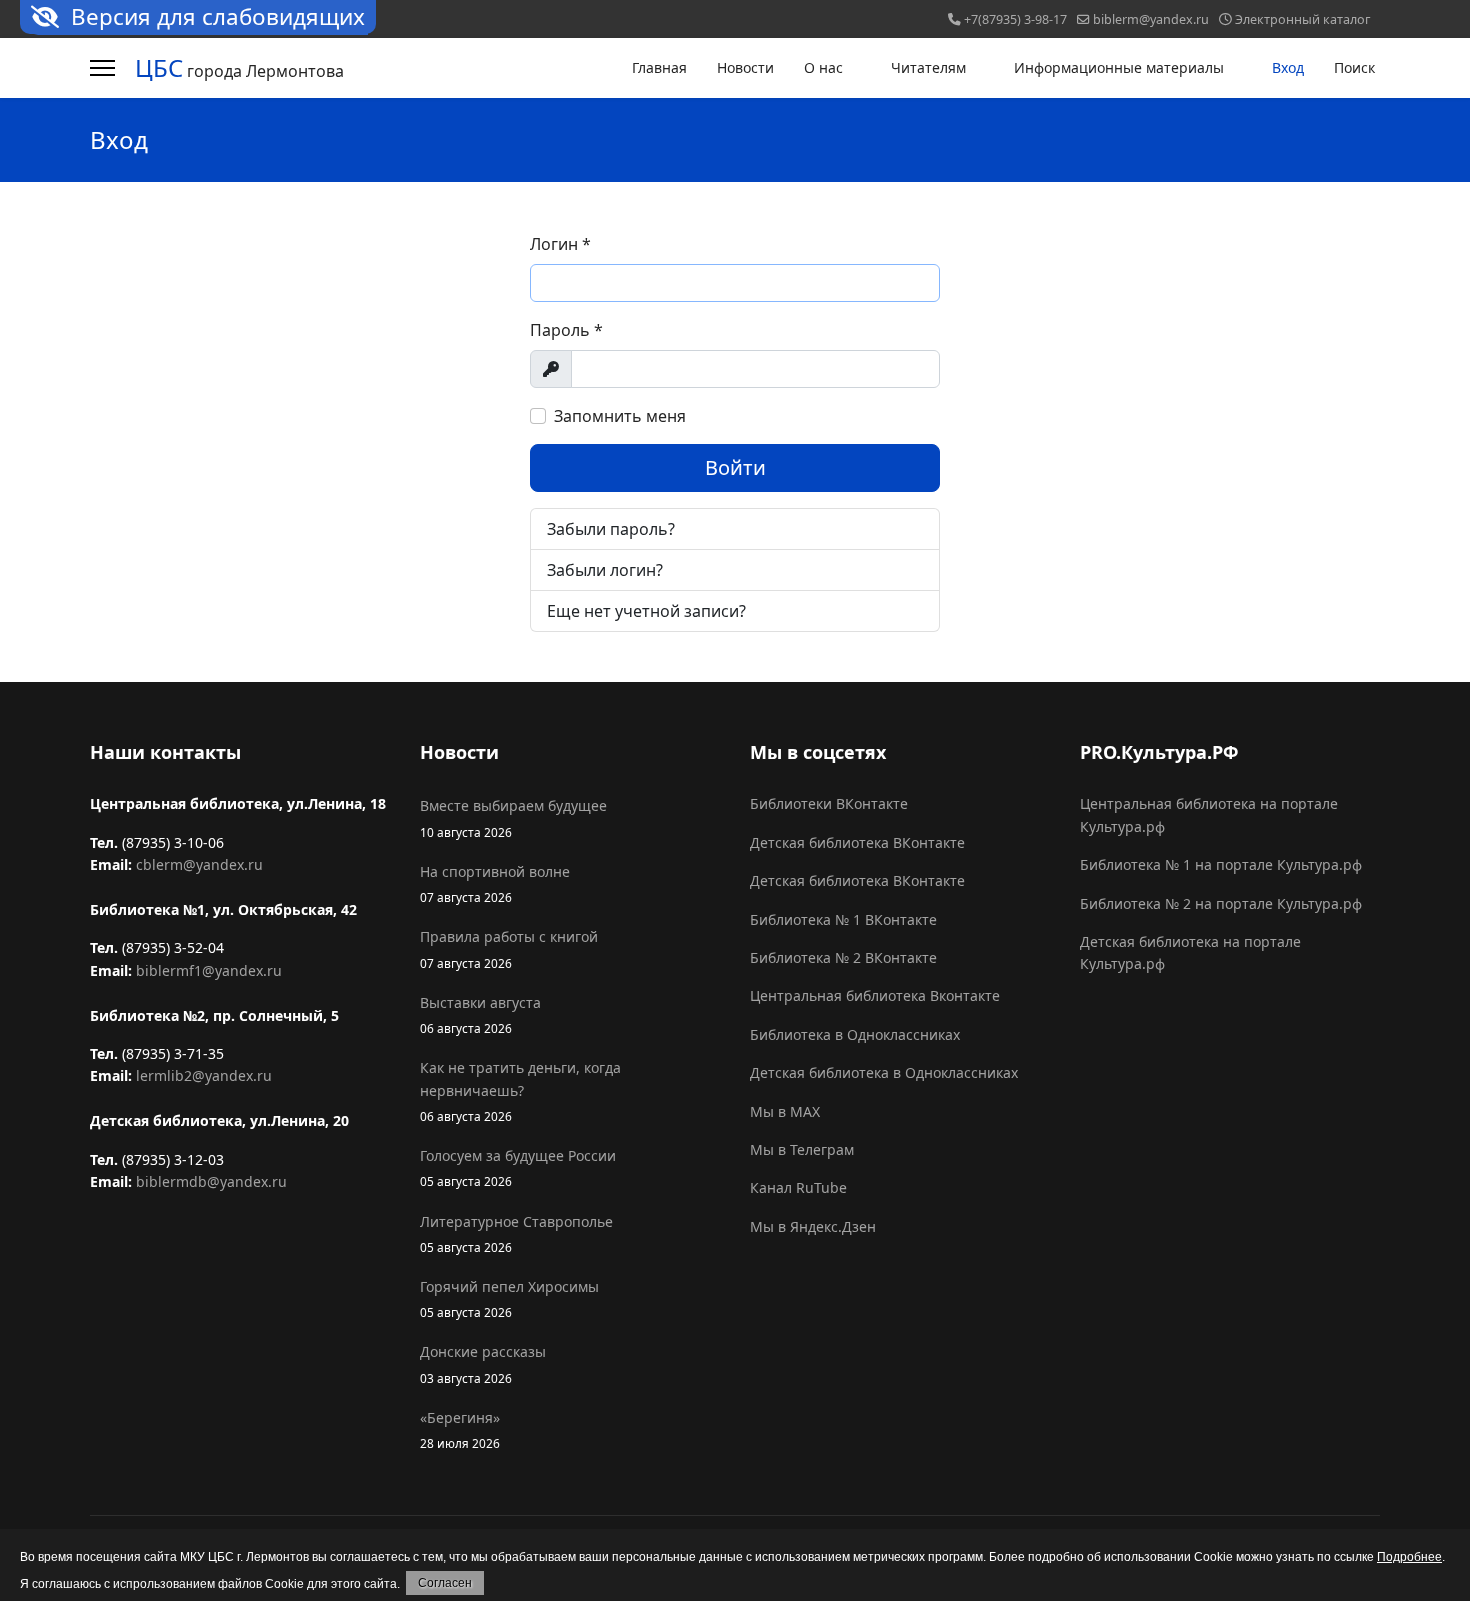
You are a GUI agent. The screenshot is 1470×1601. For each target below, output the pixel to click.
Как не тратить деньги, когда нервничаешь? (520, 1091)
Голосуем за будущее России (518, 1167)
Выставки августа (480, 1014)
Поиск (1354, 67)
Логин (560, 244)
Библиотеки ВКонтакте (829, 803)
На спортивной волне (495, 883)
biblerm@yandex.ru (1151, 19)
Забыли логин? (605, 570)
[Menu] (102, 68)
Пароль (566, 330)
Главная (659, 67)
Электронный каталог (1302, 19)
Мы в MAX (785, 1111)
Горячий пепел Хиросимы (509, 1298)
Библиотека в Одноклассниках (855, 1034)
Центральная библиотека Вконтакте (875, 995)
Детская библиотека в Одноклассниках (884, 1072)
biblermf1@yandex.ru (209, 970)
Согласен (445, 1583)
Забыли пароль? (611, 529)
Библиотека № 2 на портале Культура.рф (1221, 903)
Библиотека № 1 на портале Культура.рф (1221, 864)
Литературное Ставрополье (516, 1233)
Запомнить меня (620, 416)
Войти (735, 467)
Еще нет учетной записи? (646, 611)
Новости (745, 67)
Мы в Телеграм (802, 1149)
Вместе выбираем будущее (513, 817)
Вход (1288, 67)
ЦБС (159, 68)
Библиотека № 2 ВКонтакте (843, 957)
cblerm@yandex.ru (199, 864)
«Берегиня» (460, 1429)
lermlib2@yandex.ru (204, 1075)
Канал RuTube (798, 1187)
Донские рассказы (483, 1363)
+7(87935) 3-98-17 (1015, 19)
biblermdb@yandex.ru (211, 1181)
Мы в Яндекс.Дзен (813, 1226)
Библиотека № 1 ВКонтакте (843, 919)
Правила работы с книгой (509, 948)
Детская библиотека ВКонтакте (857, 842)
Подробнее (1409, 1557)
